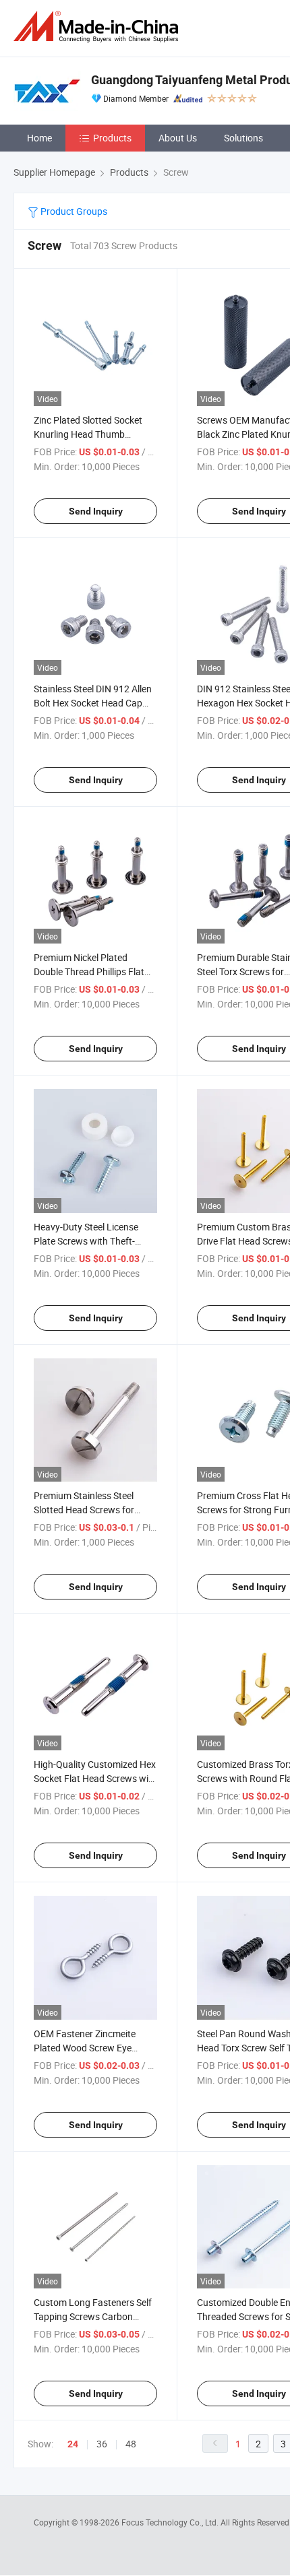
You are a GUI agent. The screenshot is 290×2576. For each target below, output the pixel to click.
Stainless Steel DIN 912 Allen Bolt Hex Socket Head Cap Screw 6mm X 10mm (93, 703)
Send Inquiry (96, 511)
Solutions (243, 138)
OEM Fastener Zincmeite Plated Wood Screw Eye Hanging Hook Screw (85, 2048)
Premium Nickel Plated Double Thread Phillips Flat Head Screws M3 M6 (89, 971)
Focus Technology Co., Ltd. (171, 2522)
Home (39, 138)
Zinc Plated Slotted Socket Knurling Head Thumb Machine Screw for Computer (94, 434)
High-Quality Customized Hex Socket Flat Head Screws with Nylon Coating (95, 1778)
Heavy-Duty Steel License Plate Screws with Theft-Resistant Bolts (86, 1241)
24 (73, 2444)
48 (131, 2444)
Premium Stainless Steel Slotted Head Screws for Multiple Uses (84, 1510)
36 (102, 2444)
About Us (178, 138)
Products (112, 138)
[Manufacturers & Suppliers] (98, 27)
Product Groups (73, 211)
